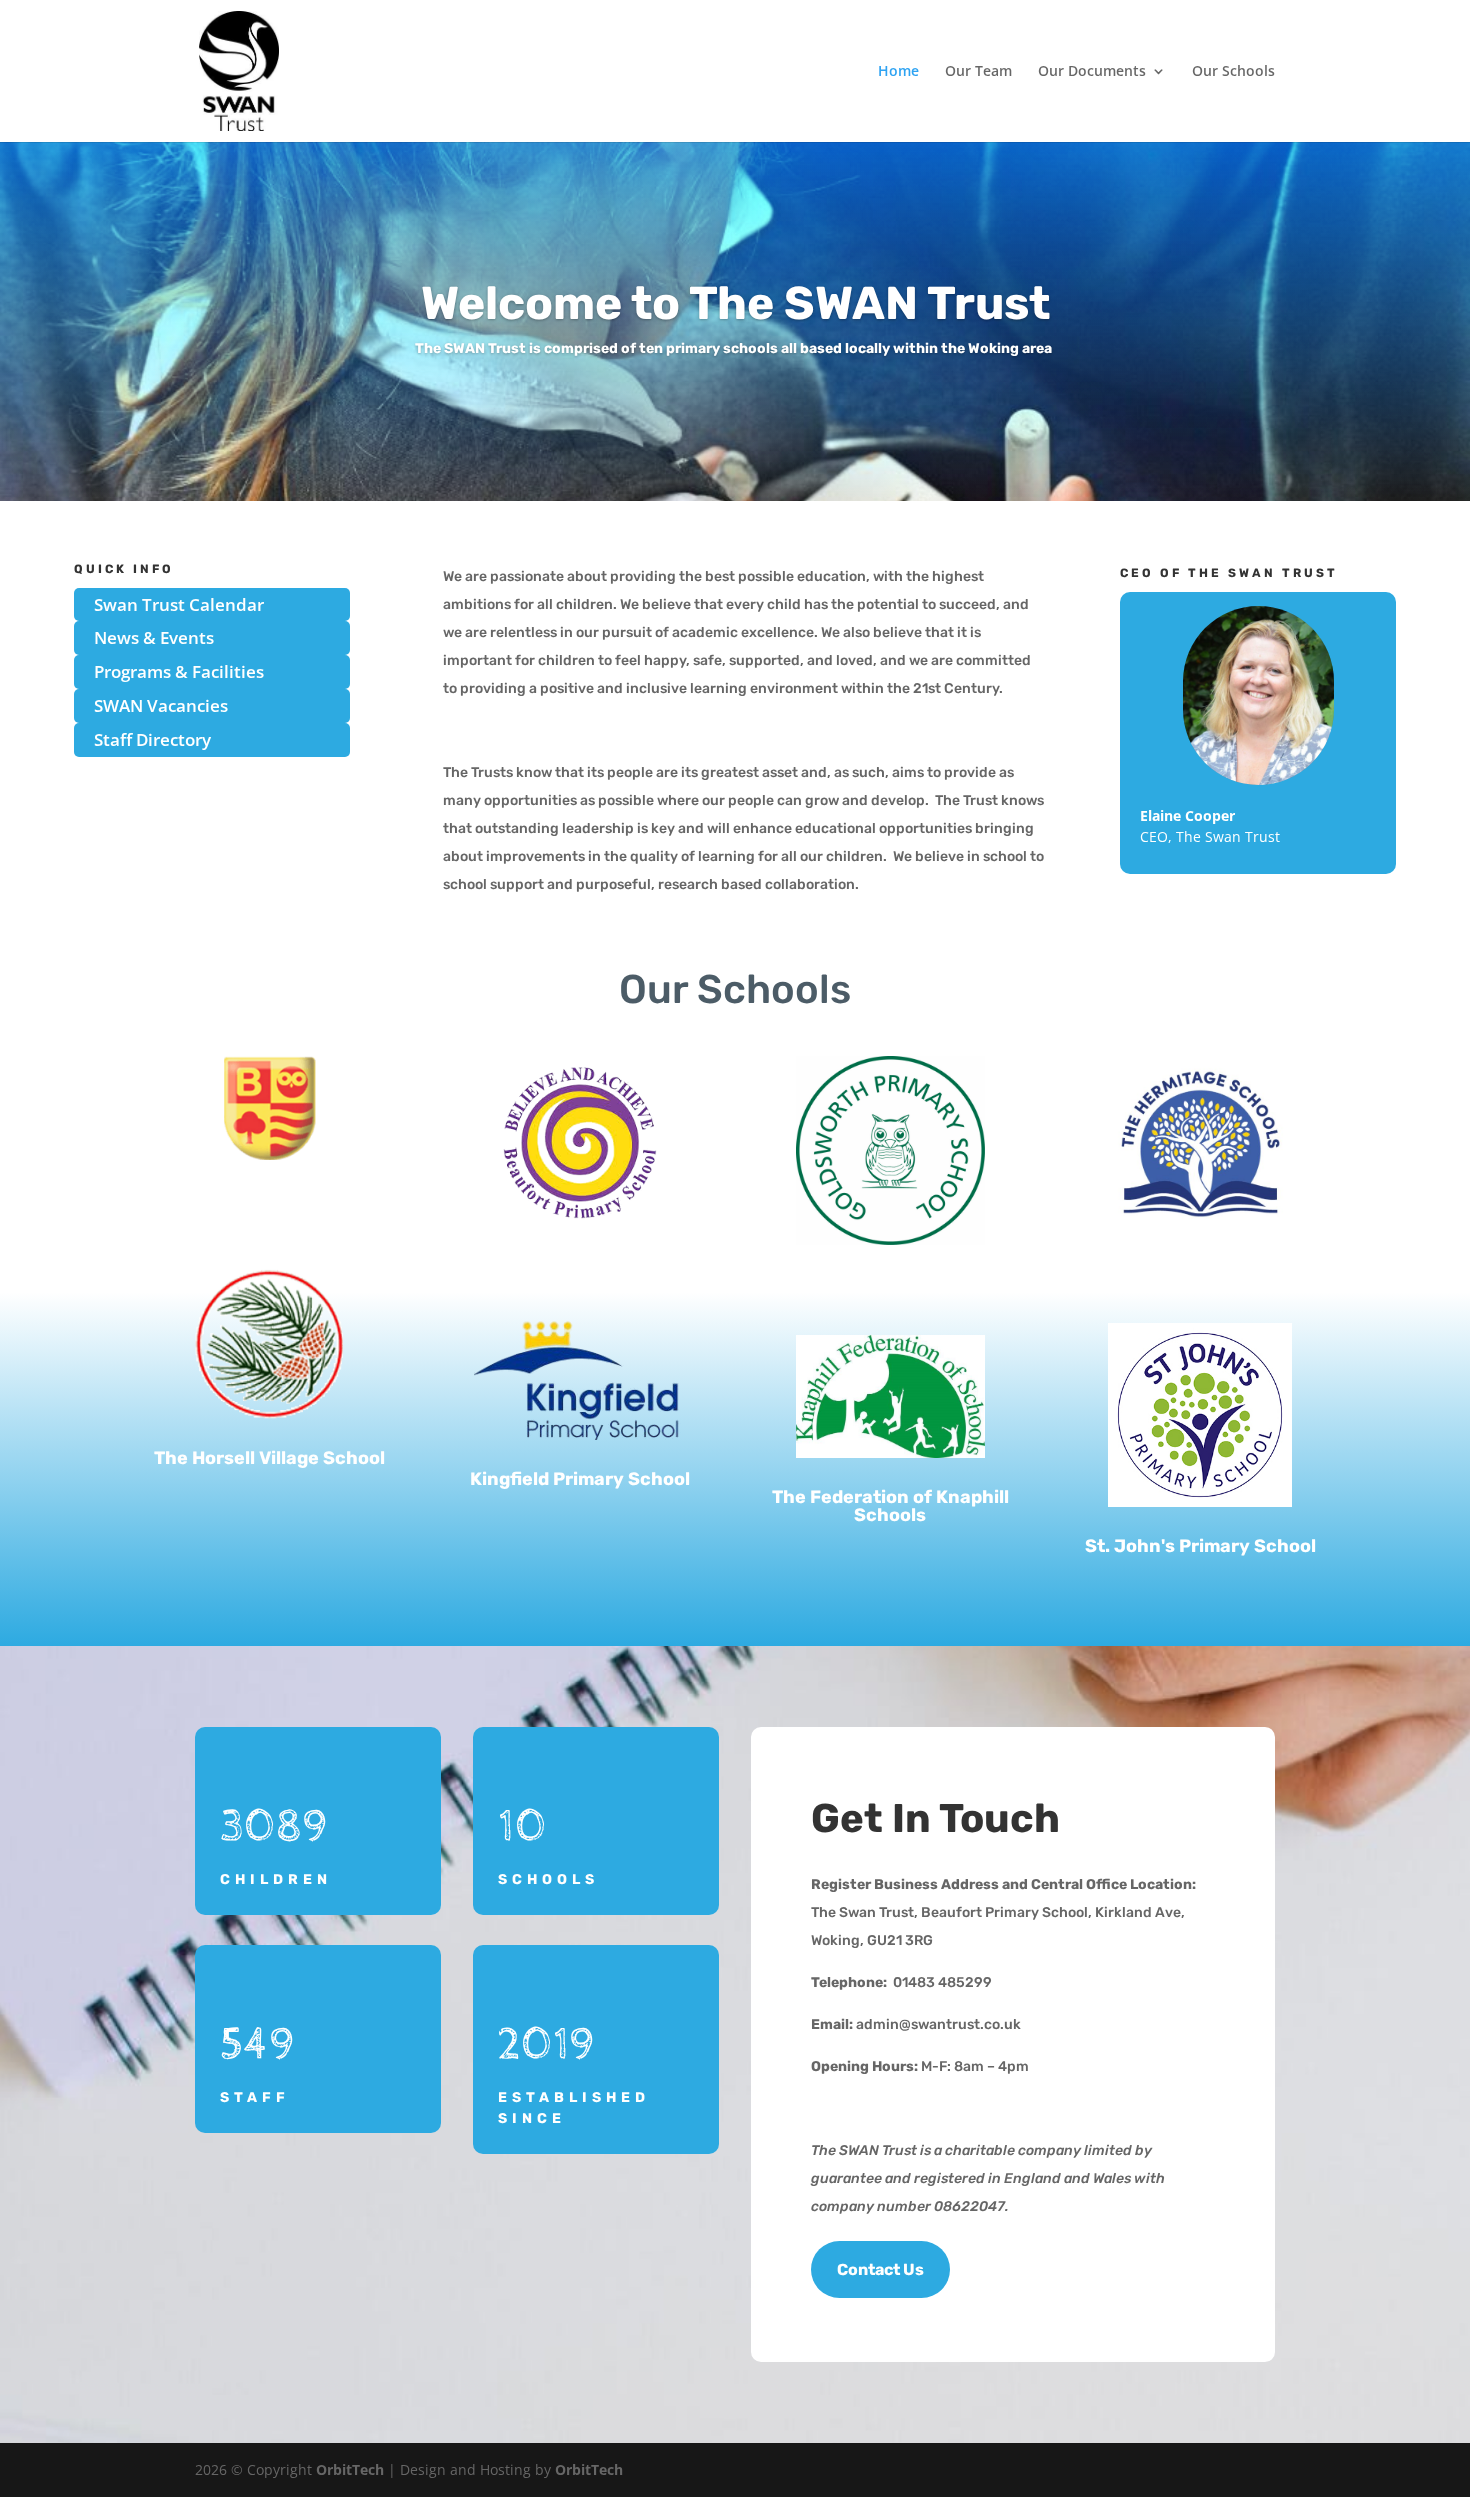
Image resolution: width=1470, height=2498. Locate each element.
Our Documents (1092, 72)
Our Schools (1233, 72)
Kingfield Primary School (580, 1479)
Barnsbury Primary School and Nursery (269, 1208)
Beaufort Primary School (579, 1268)
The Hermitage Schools (1200, 1271)
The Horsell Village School (269, 1458)
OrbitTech (350, 2469)
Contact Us (880, 2269)
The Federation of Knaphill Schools (890, 1506)
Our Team (978, 72)
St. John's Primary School (1200, 1546)
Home (898, 72)
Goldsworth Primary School (890, 1284)
